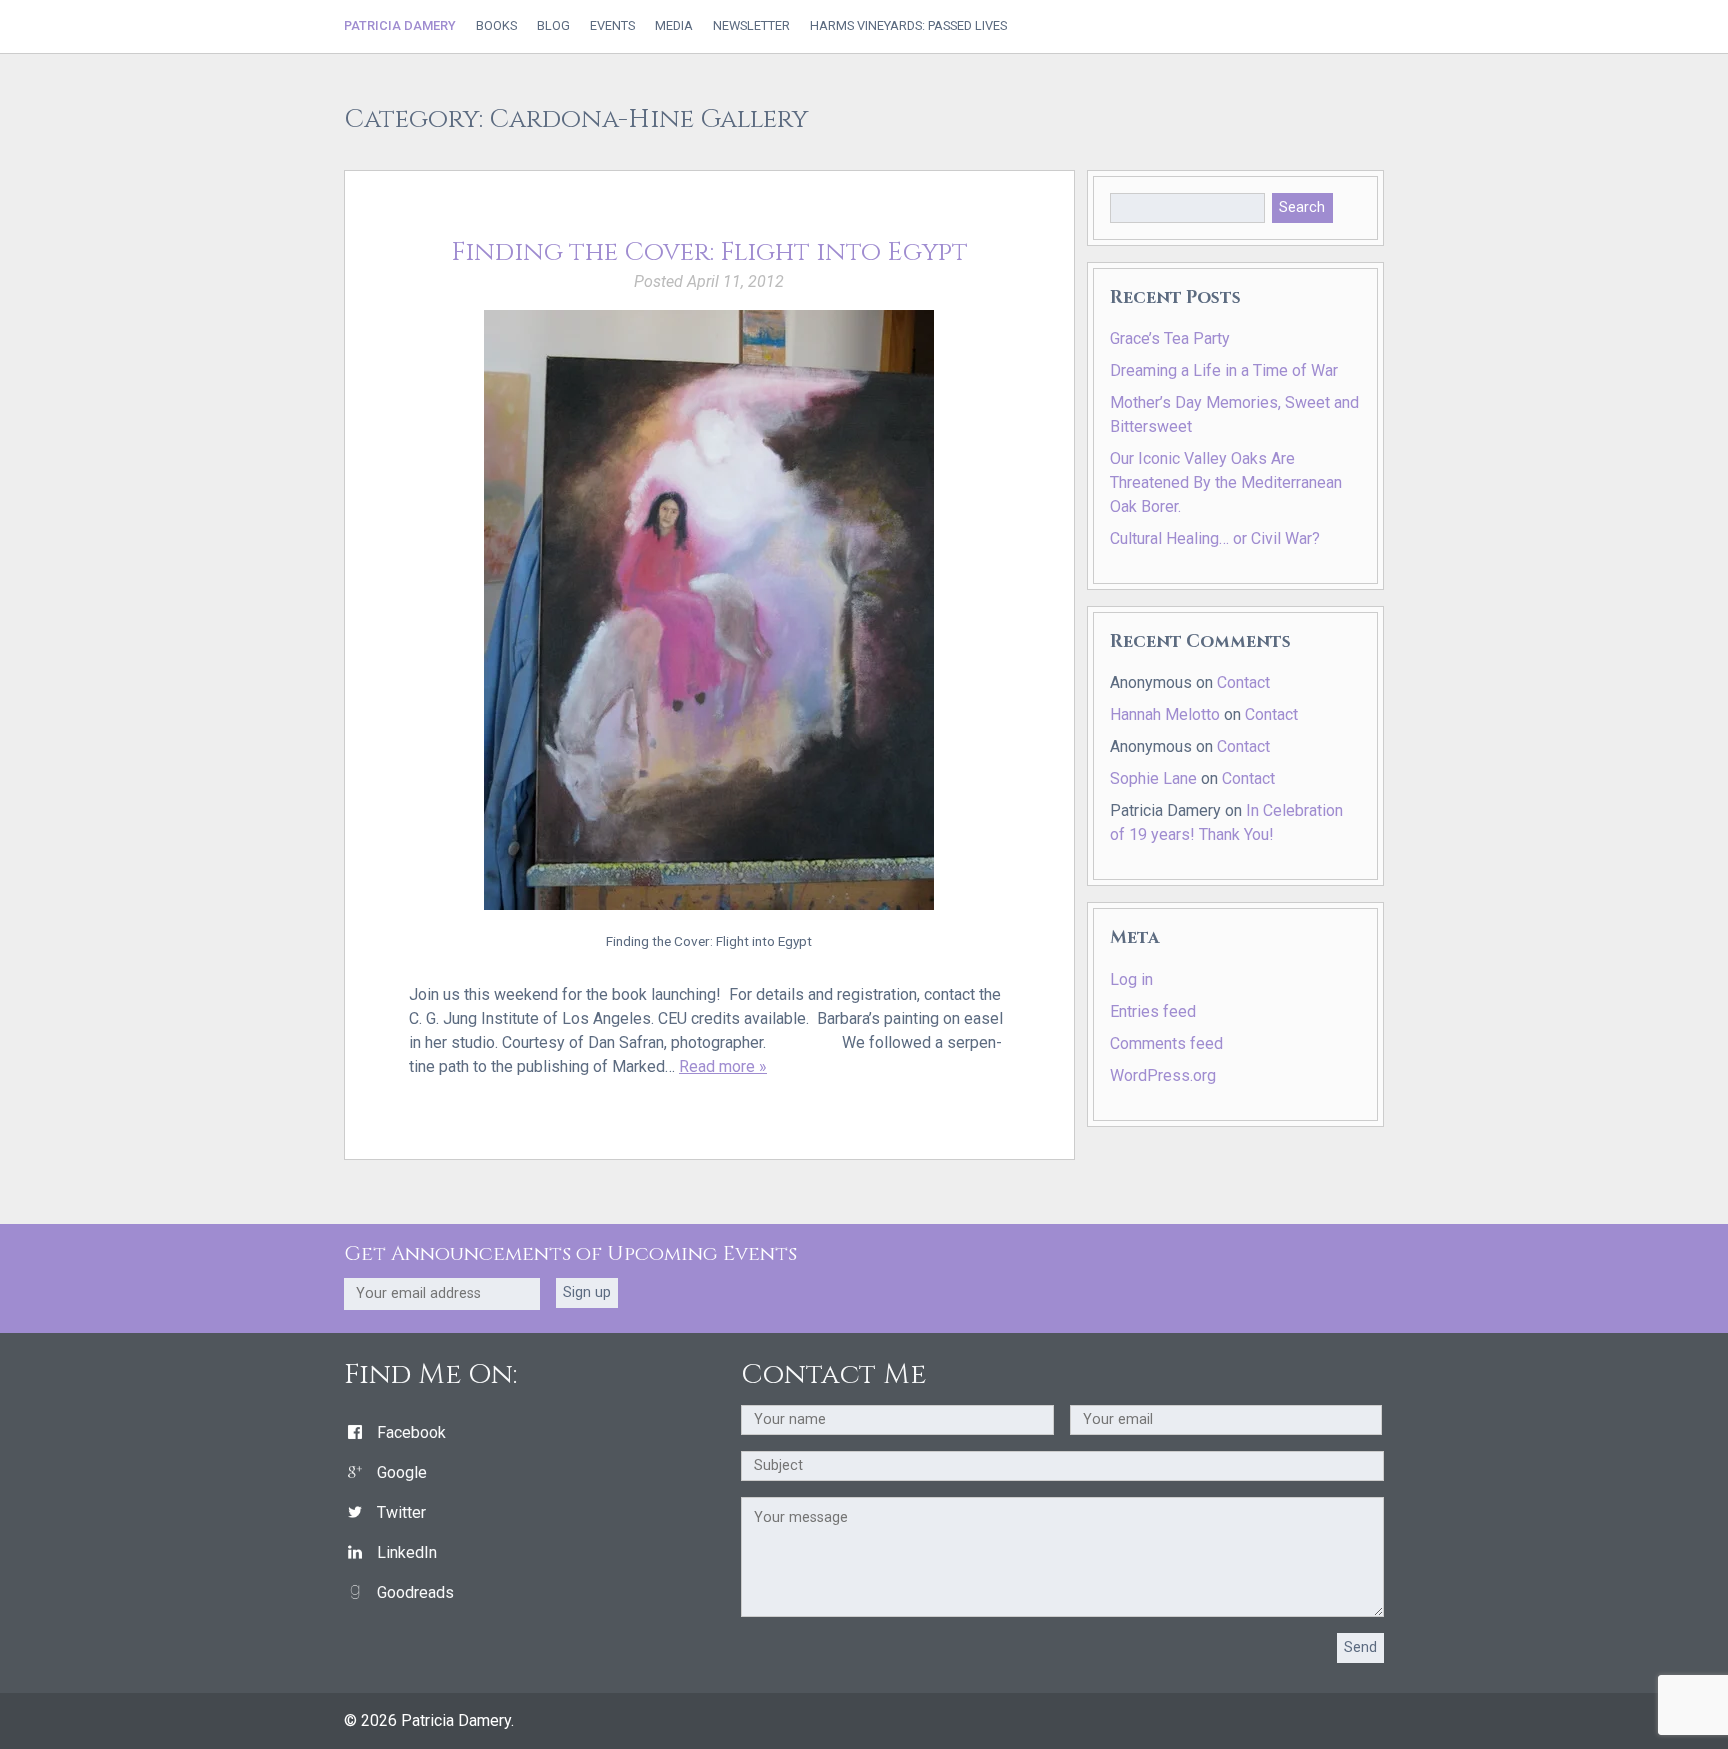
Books (496, 26)
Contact (1243, 682)
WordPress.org (1163, 1075)
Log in (1131, 979)
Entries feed (1153, 1011)
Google (402, 1472)
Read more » (723, 1066)
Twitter (401, 1512)
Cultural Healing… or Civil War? (1215, 538)
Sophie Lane (1153, 778)
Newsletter (751, 26)
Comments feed (1166, 1043)
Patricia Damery (400, 25)
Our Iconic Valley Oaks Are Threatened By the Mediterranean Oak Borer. (1226, 482)
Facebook (411, 1432)
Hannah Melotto (1165, 714)
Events (612, 26)
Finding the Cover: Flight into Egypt (709, 252)
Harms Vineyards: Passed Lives (908, 26)
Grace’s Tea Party (1170, 338)
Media (674, 26)
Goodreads (415, 1592)
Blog (553, 26)
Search (1302, 207)
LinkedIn (407, 1552)
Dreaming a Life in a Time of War (1224, 370)
